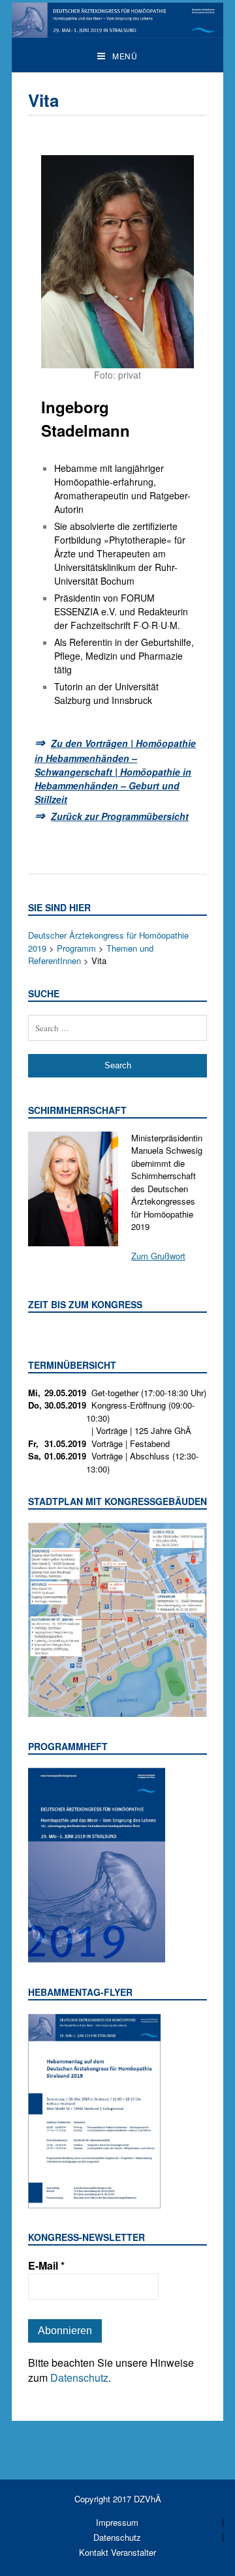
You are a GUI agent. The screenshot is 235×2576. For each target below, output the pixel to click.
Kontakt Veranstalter (117, 2552)
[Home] (117, 31)
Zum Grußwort (158, 1256)
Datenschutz (79, 2378)
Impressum (117, 2522)
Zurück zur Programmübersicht (120, 816)
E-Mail (46, 2266)
